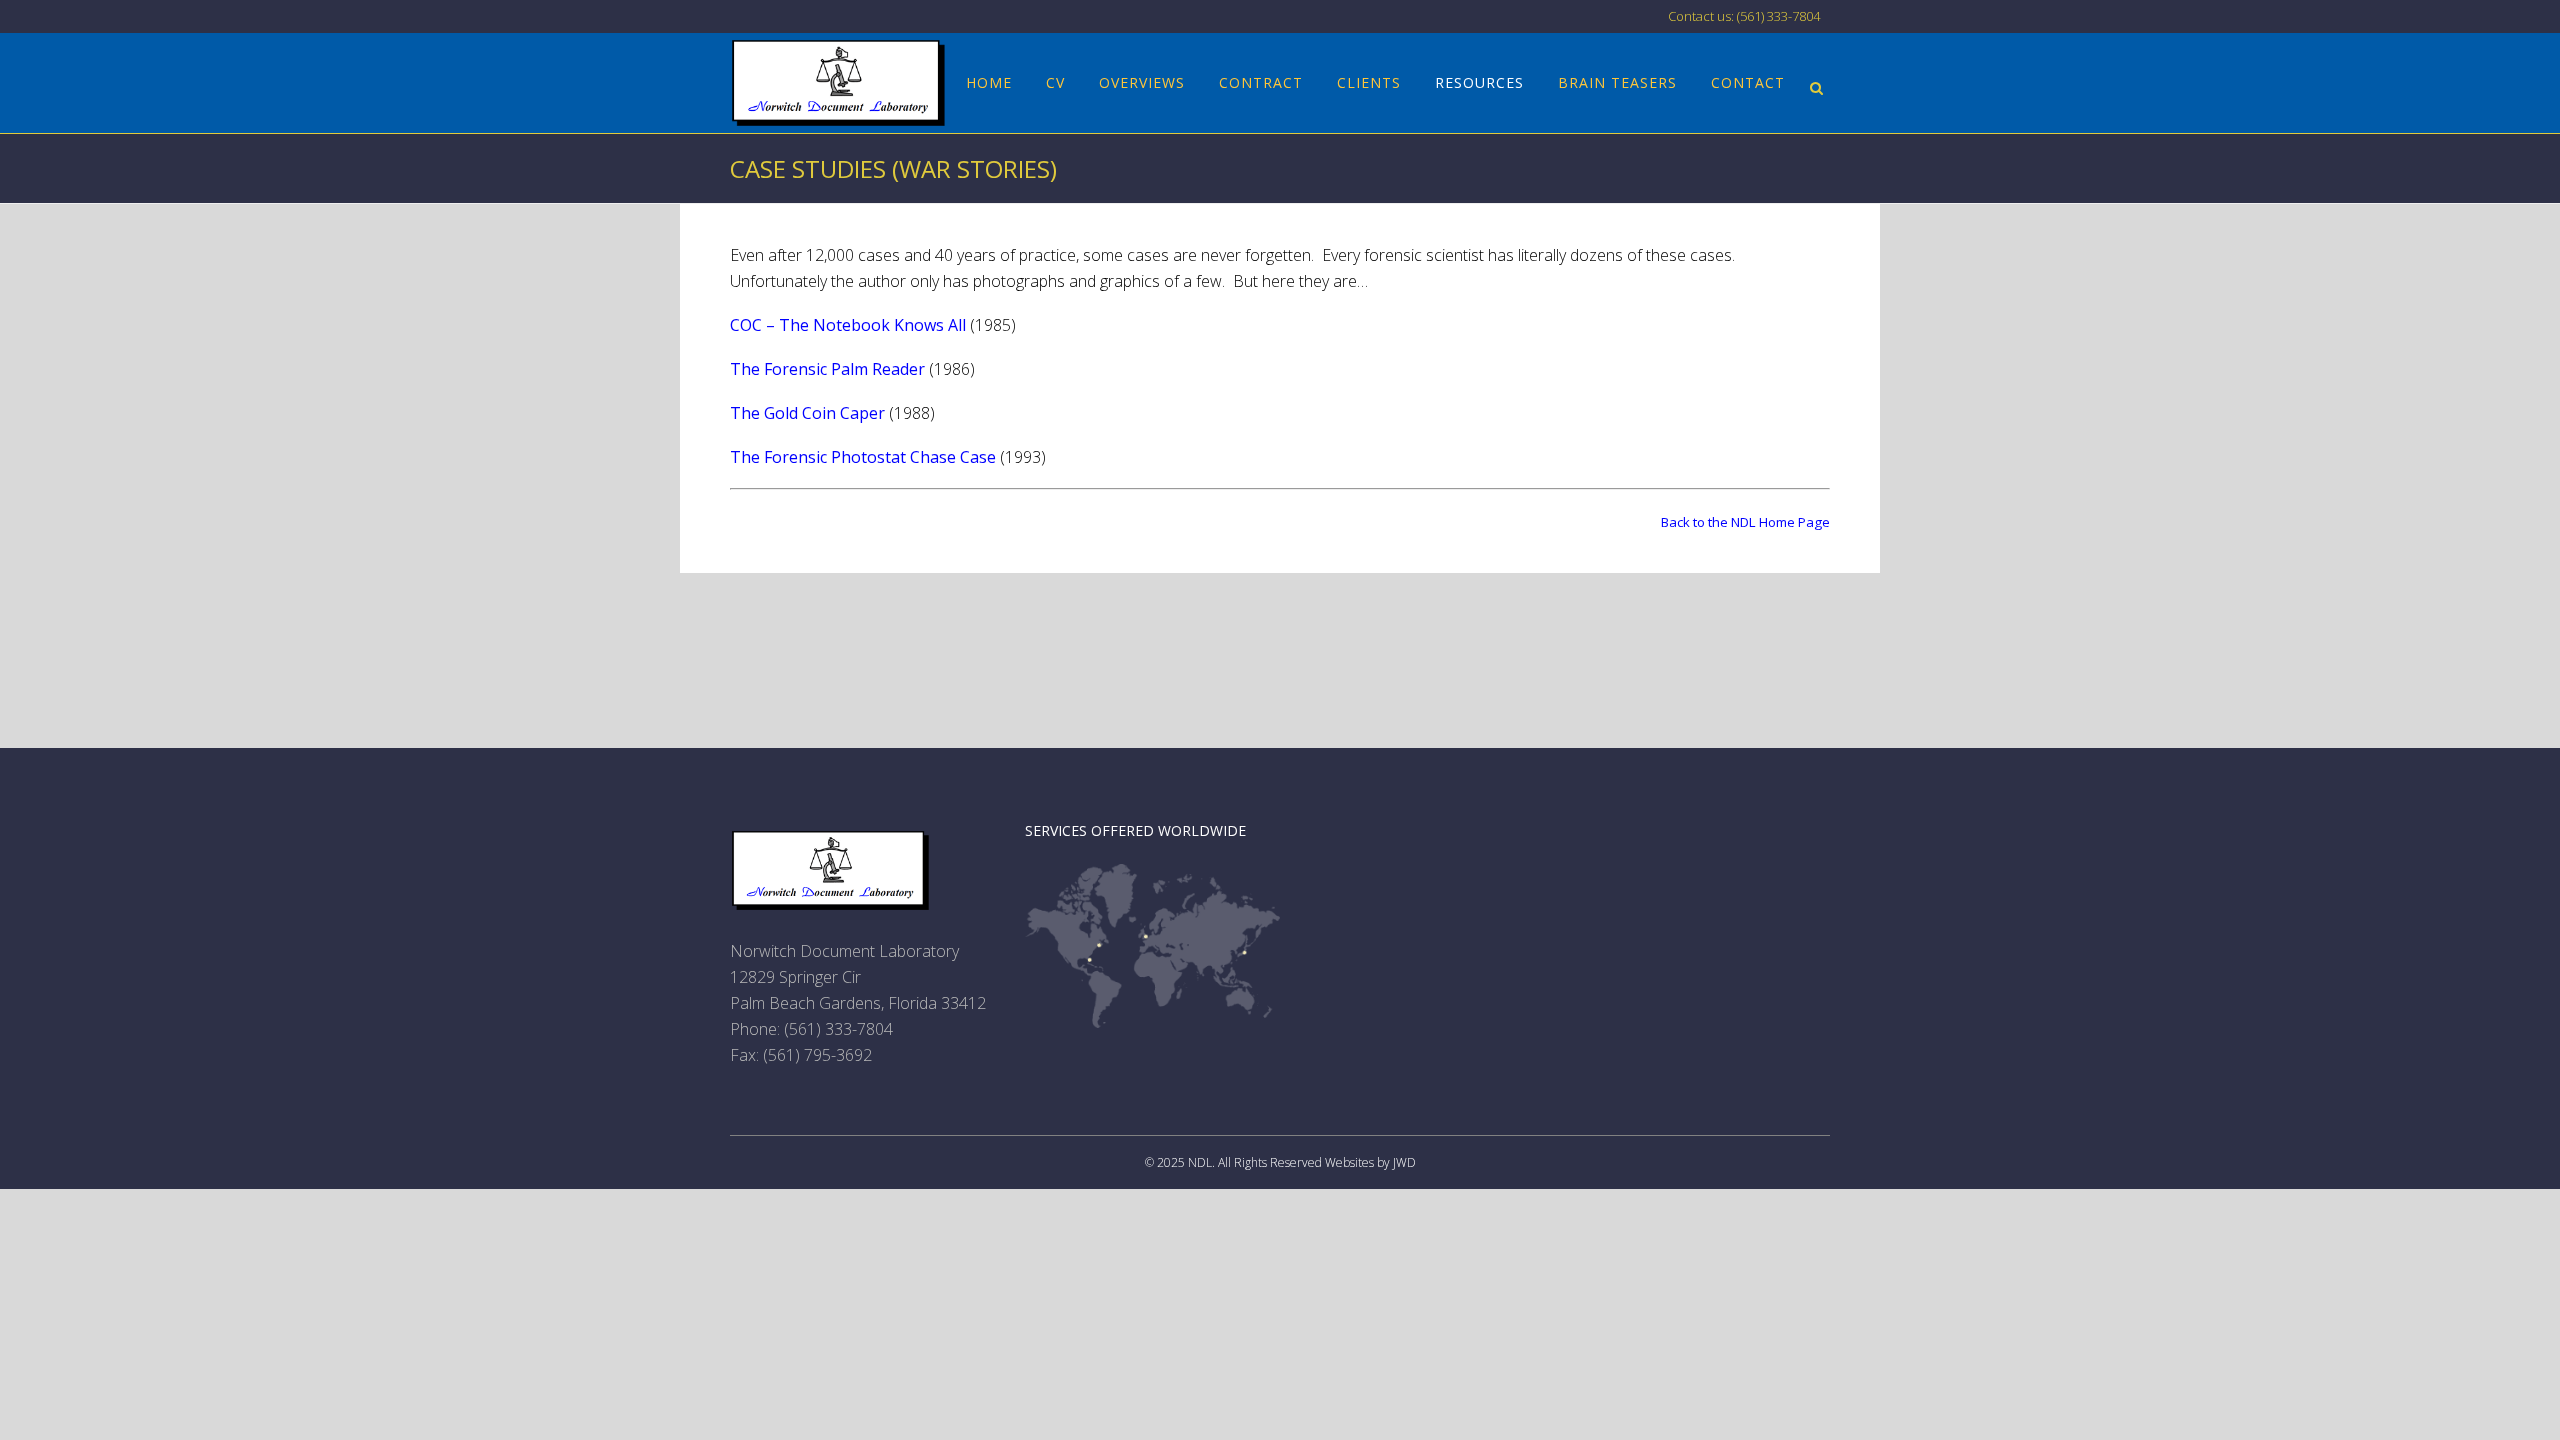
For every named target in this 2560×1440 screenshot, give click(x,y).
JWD (1404, 1162)
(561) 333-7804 (838, 1029)
